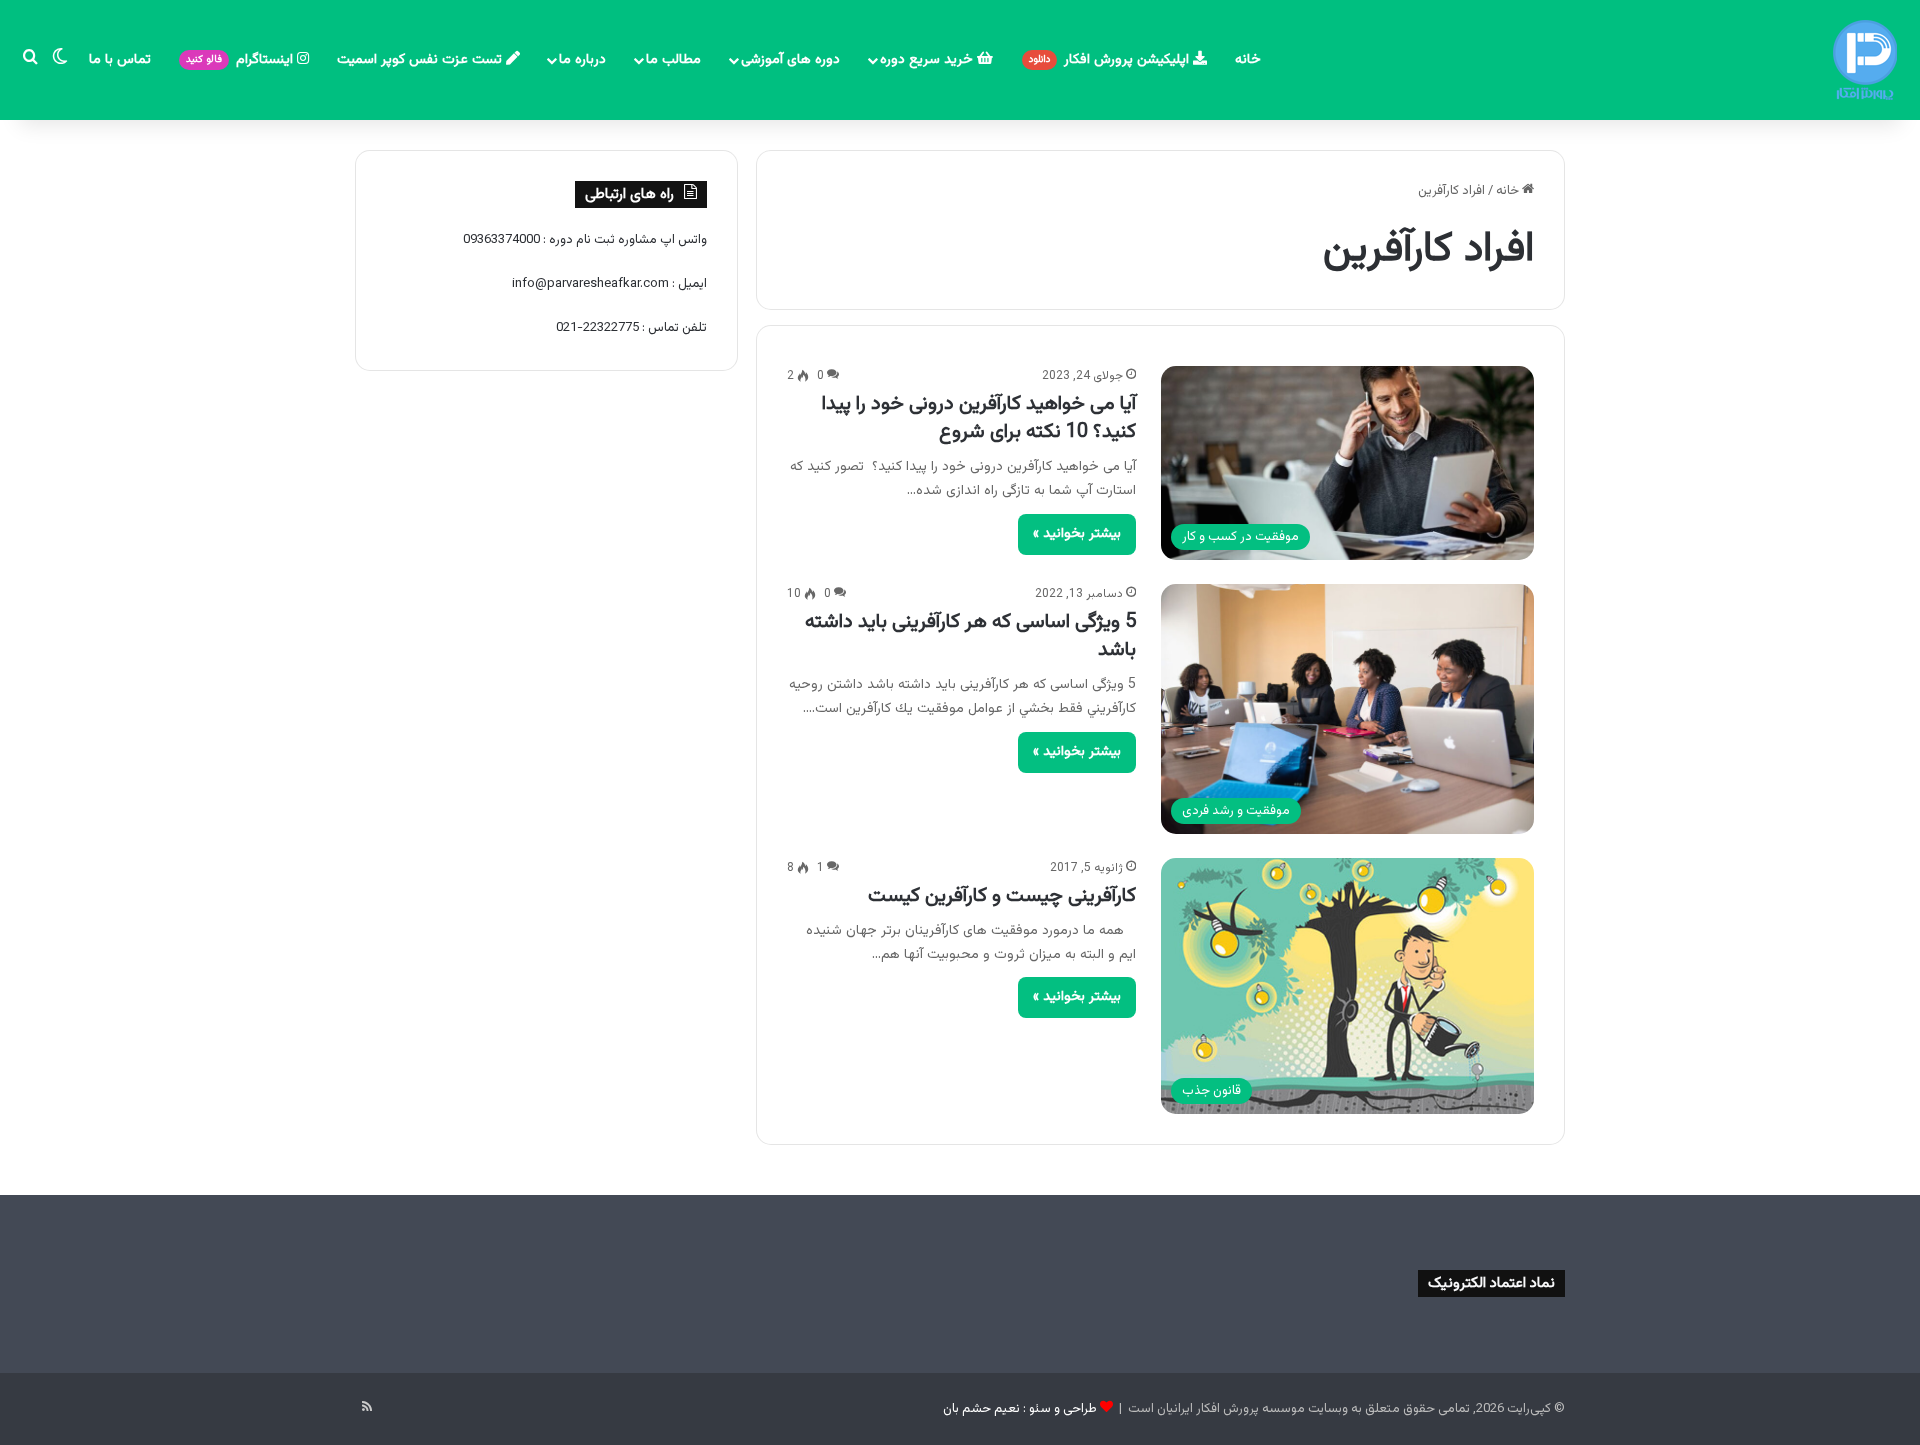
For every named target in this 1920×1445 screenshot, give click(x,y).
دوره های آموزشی (790, 60)
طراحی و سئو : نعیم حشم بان (1020, 1409)
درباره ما (582, 60)
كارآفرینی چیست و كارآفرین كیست (1002, 896)
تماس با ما (120, 60)
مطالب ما (673, 60)
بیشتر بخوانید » (1077, 534)
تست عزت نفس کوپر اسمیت (421, 60)
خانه (1248, 60)
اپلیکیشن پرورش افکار (1111, 60)
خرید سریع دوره (928, 60)
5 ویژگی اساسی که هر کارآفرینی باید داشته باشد (970, 636)
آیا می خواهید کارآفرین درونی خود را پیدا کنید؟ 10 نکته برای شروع (979, 418)
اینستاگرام (241, 60)
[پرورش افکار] (1865, 60)
